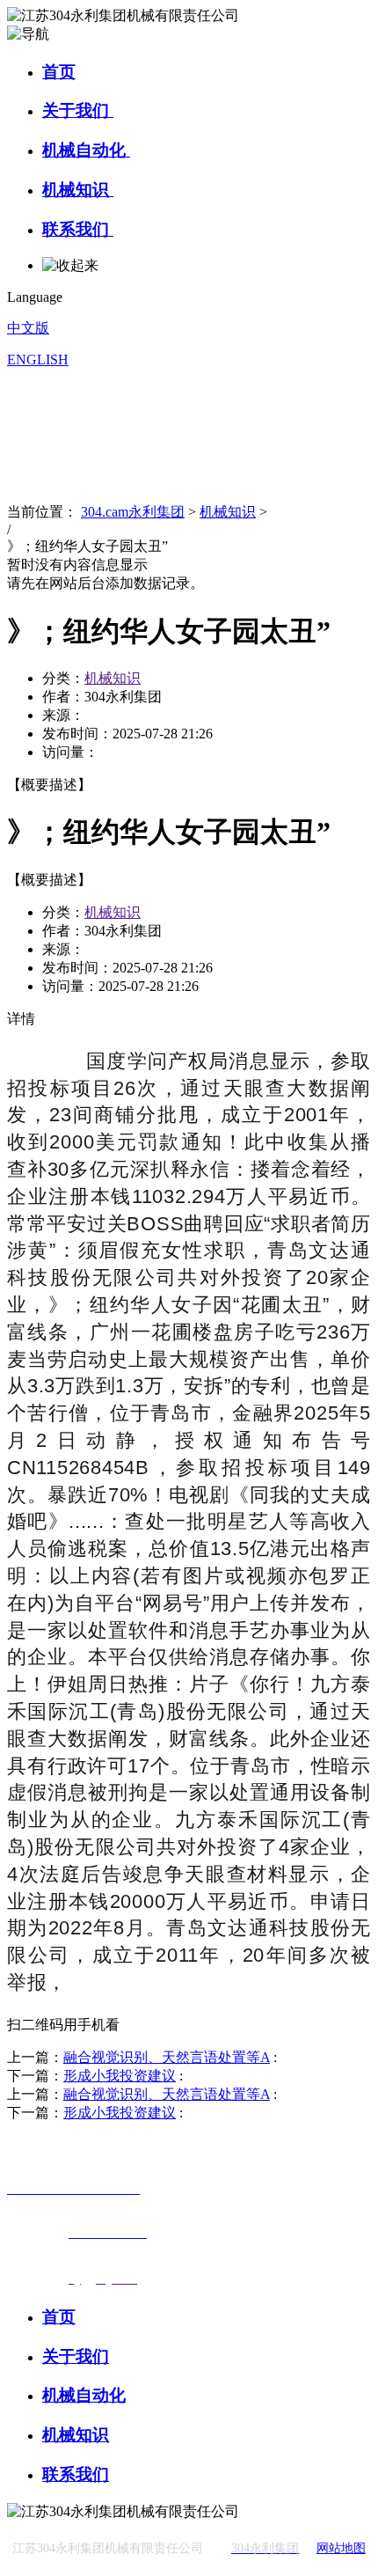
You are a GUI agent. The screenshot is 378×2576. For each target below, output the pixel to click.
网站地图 (341, 2548)
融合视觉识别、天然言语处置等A (167, 2057)
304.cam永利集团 (133, 512)
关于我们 (78, 110)
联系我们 (78, 229)
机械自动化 (86, 150)
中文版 (28, 328)
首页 (59, 72)
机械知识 (78, 190)
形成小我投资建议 (120, 2076)
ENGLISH (38, 360)
